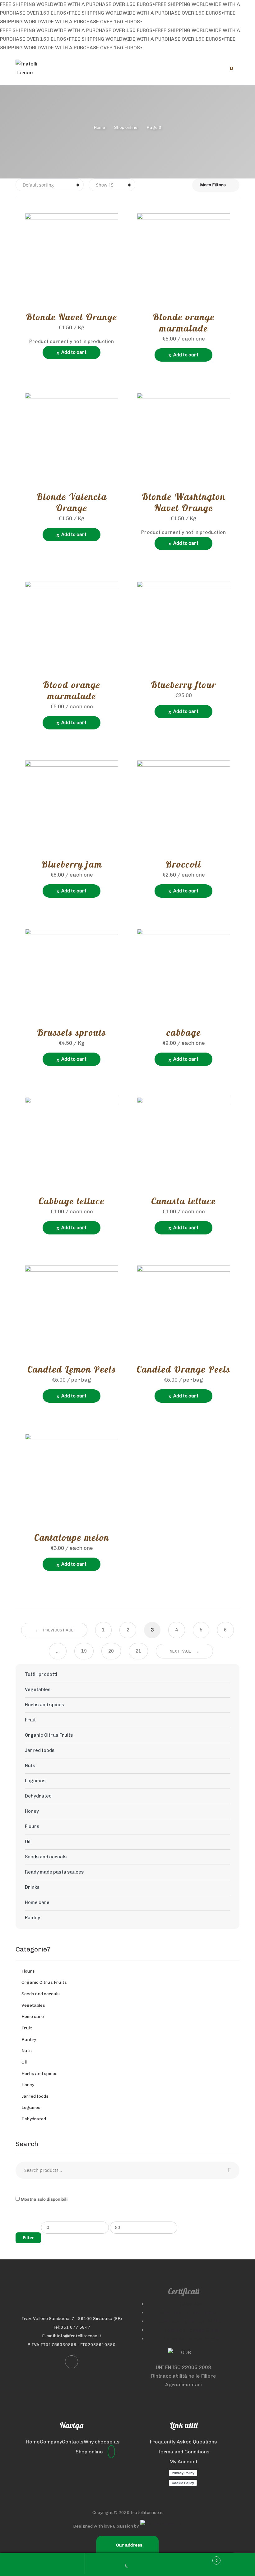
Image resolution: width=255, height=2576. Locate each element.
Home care (37, 1902)
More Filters (213, 185)
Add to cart (74, 352)
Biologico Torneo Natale (191, 2339)
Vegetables (38, 1690)
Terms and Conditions (184, 2452)
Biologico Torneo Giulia (191, 2330)
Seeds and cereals (46, 1857)
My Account (42, 2564)
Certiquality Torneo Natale (191, 2321)
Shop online (126, 127)
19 (84, 1651)
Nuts (30, 1766)
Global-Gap (191, 2304)
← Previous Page (54, 1630)
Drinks (32, 1887)
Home (99, 127)
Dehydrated (38, 1796)
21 (138, 1651)
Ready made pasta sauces (54, 1872)
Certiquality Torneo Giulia (191, 2313)
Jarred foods (40, 1750)
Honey (32, 1811)
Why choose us (102, 2442)
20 (111, 1651)
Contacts (73, 2442)
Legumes (35, 1781)
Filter (28, 2238)
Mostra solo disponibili (44, 2199)
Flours (32, 1826)
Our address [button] (129, 2545)
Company (51, 2442)
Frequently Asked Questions (183, 2442)
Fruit (30, 1720)
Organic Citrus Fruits (49, 1735)
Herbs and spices (45, 1705)
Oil (28, 1842)
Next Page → (184, 1651)
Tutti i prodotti (41, 1674)
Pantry (32, 1918)
